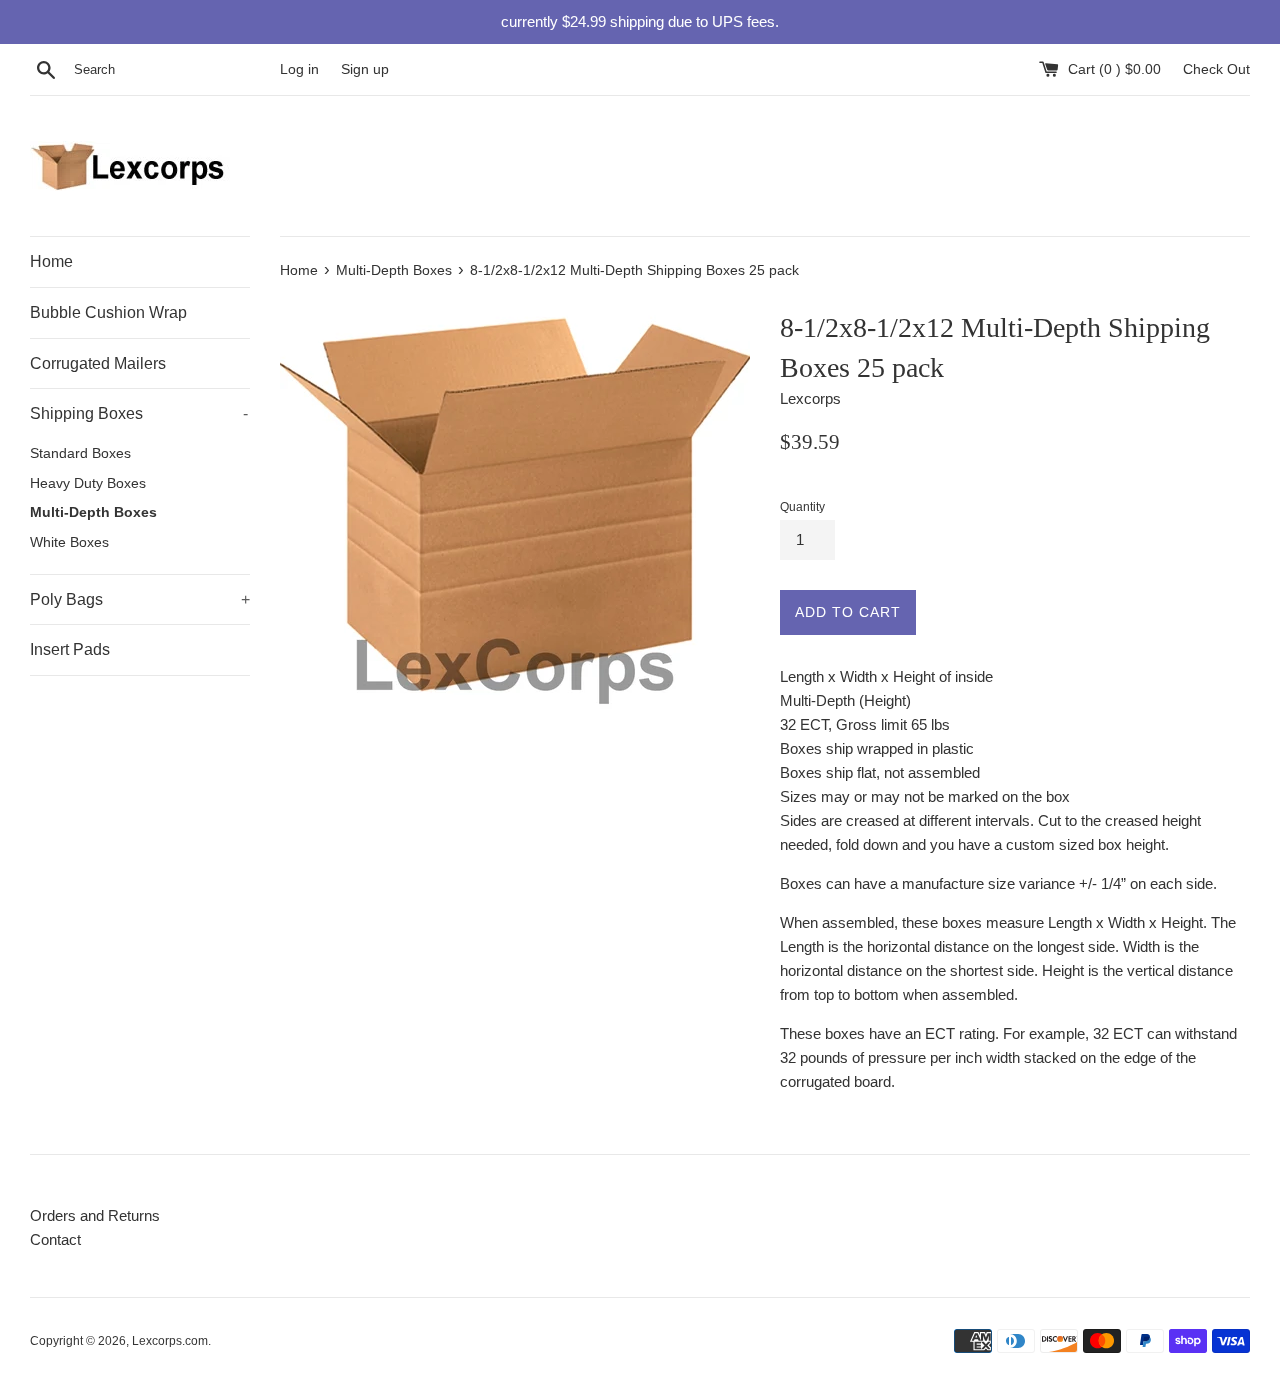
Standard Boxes (80, 453)
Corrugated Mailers (98, 363)
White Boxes (69, 542)
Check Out (1216, 69)
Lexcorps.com (170, 1341)
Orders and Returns (95, 1215)
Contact (55, 1239)
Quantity (802, 507)
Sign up (365, 69)
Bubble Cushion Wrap (108, 312)
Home (51, 261)
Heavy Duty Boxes (88, 483)
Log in (299, 69)
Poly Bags (140, 599)
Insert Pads (70, 649)
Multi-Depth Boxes (93, 512)
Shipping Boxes (139, 413)
